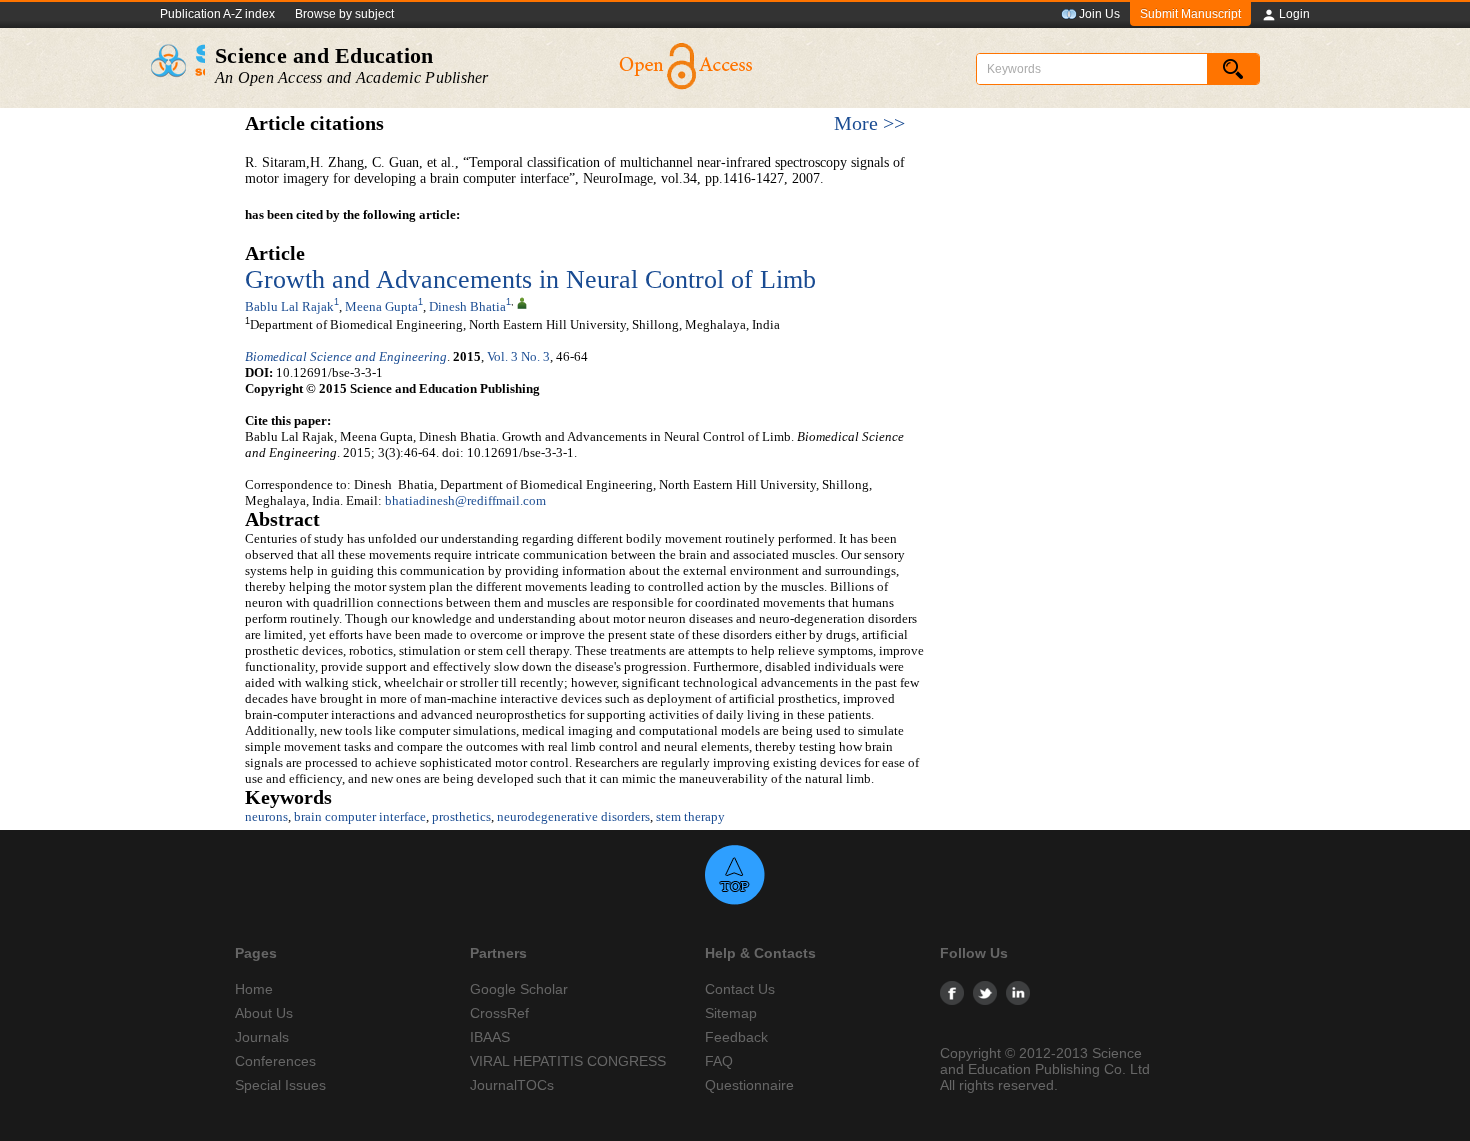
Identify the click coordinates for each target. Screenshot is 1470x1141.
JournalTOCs (512, 1085)
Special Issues (280, 1085)
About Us (264, 1013)
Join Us (1099, 14)
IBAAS (490, 1037)
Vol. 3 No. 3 (518, 356)
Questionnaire (749, 1085)
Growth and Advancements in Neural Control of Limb (530, 279)
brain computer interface (360, 816)
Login (1294, 14)
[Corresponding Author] (522, 302)
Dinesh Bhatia (467, 306)
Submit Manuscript (1190, 14)
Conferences (275, 1061)
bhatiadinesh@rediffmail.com (465, 500)
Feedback (736, 1037)
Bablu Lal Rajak (289, 306)
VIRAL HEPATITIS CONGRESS (568, 1061)
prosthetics (461, 816)
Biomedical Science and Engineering (346, 356)
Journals (262, 1037)
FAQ (719, 1061)
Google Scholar (519, 989)
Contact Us (740, 989)
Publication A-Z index (217, 14)
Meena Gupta (381, 306)
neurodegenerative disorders (573, 816)
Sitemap (731, 1013)
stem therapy (690, 816)
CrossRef (499, 1013)
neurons (266, 816)
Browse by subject (344, 14)
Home (254, 989)
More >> (869, 123)
